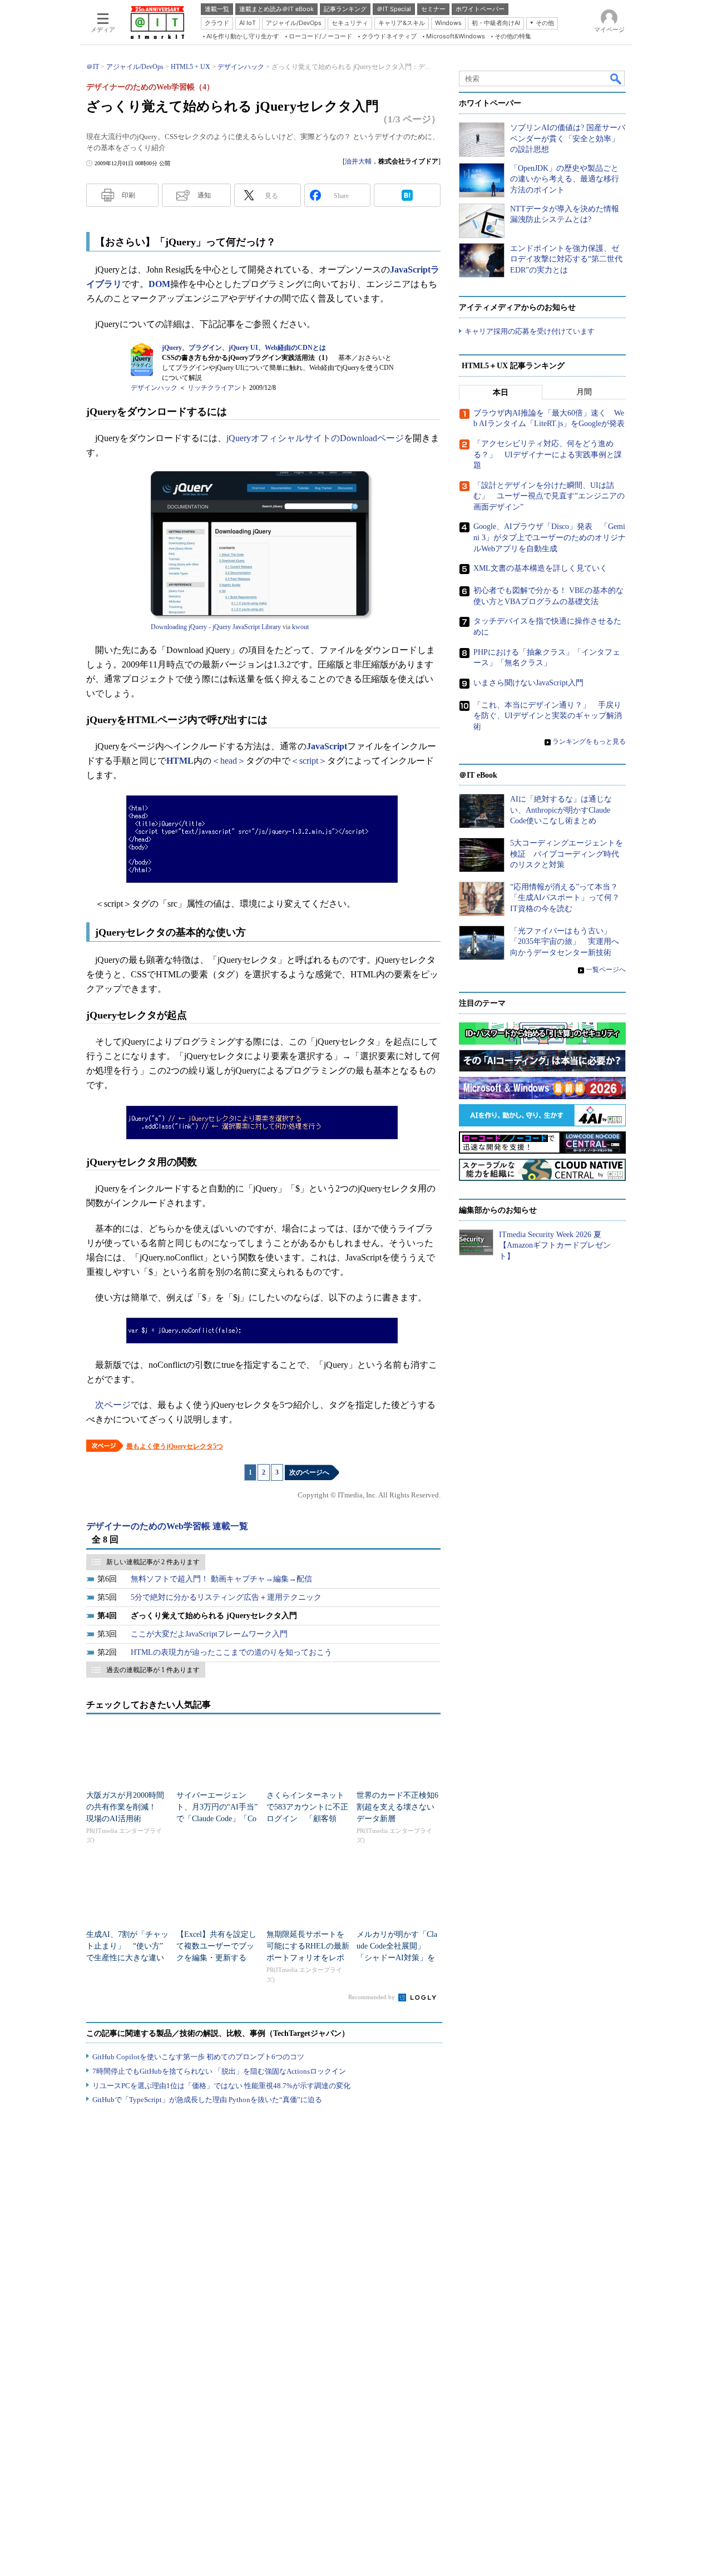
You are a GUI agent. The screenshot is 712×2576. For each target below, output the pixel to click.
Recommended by (372, 1997)
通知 (204, 195)
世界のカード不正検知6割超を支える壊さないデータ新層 (397, 1807)
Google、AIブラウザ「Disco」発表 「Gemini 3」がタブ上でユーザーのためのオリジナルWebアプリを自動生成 (550, 537)
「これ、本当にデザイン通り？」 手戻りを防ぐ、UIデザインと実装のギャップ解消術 (548, 716)
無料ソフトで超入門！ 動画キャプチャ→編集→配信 (221, 1579)
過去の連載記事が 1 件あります (153, 1670)
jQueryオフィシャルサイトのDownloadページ (315, 438)
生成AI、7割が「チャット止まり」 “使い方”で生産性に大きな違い (127, 1946)
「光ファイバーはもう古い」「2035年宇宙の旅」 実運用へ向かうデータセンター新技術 (565, 942)
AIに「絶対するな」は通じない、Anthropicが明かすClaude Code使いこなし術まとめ (561, 810)
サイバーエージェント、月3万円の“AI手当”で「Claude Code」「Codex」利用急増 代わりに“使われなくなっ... (217, 1819)
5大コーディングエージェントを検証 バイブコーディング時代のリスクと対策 (567, 854)
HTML (180, 761)
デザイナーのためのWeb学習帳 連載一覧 (167, 1526)
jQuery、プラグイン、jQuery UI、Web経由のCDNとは (244, 348)
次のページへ (309, 1472)
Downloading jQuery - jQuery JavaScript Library (216, 627)
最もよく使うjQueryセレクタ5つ (175, 1446)
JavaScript (327, 746)
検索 (616, 78)
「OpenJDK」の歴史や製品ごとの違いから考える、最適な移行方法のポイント (565, 179)
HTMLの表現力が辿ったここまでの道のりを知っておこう (231, 1652)
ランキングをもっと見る (589, 741)
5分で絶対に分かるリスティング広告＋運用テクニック (226, 1597)
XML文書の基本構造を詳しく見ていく (540, 568)
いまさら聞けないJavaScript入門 (528, 683)
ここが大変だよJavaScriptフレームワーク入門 (209, 1634)
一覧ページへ (606, 970)
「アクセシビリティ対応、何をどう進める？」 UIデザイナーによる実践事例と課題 (548, 454)
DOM (159, 284)
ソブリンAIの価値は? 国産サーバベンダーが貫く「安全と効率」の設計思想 (568, 139)
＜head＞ (229, 761)
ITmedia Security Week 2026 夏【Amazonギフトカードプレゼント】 (555, 1245)
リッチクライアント (217, 388)
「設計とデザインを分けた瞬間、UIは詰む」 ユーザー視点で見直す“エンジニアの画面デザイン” (549, 496)
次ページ (113, 1405)
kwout (300, 627)
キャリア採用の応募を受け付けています (530, 331)
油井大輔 (358, 161)
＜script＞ (309, 761)
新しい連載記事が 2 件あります (153, 1562)
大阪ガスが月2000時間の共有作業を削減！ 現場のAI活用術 (125, 1807)
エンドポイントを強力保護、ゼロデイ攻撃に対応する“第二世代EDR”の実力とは (566, 259)
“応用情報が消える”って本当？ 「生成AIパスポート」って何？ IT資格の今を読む (569, 898)
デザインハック (154, 388)
